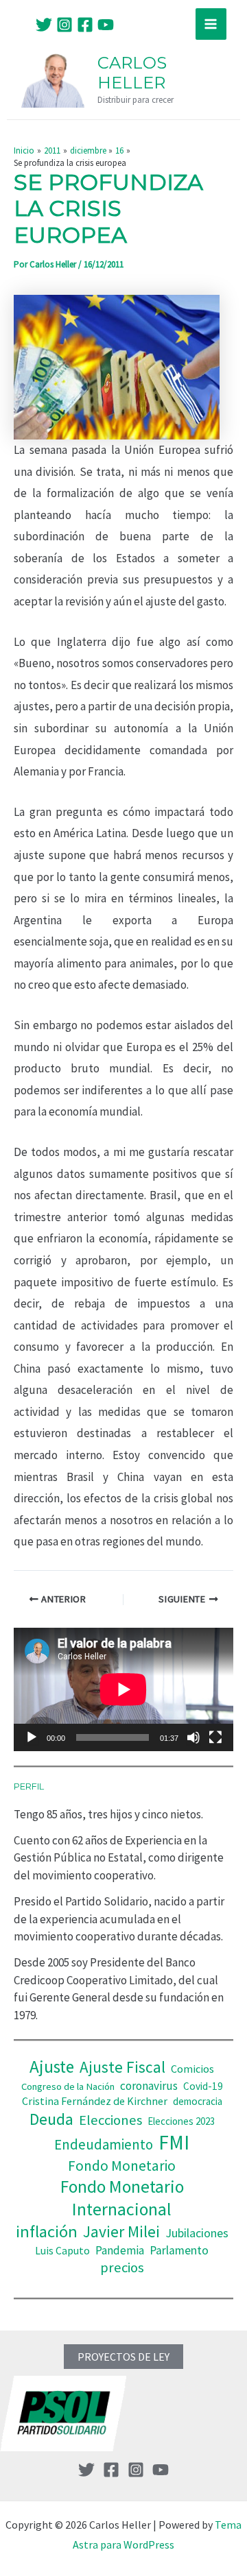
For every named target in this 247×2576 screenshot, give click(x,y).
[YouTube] (106, 25)
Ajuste (52, 2067)
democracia (198, 2101)
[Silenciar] (193, 1737)
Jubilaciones (197, 2233)
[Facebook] (85, 25)
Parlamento (179, 2250)
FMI (174, 2142)
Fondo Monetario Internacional (122, 2198)
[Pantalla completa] (215, 1737)
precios (122, 2267)
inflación (47, 2231)
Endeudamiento (104, 2145)
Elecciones (110, 2120)
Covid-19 (203, 2086)
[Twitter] (44, 25)
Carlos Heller (132, 73)
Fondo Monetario (122, 2166)
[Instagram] (64, 25)
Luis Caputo (62, 2251)
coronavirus (149, 2086)
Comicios (192, 2069)
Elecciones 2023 (181, 2121)
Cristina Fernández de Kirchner (95, 2101)
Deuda (51, 2119)
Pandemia (120, 2250)
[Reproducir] (32, 1737)
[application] (123, 1689)
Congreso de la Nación (68, 2086)
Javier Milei (121, 2231)
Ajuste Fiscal (122, 2067)
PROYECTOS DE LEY (123, 2357)
